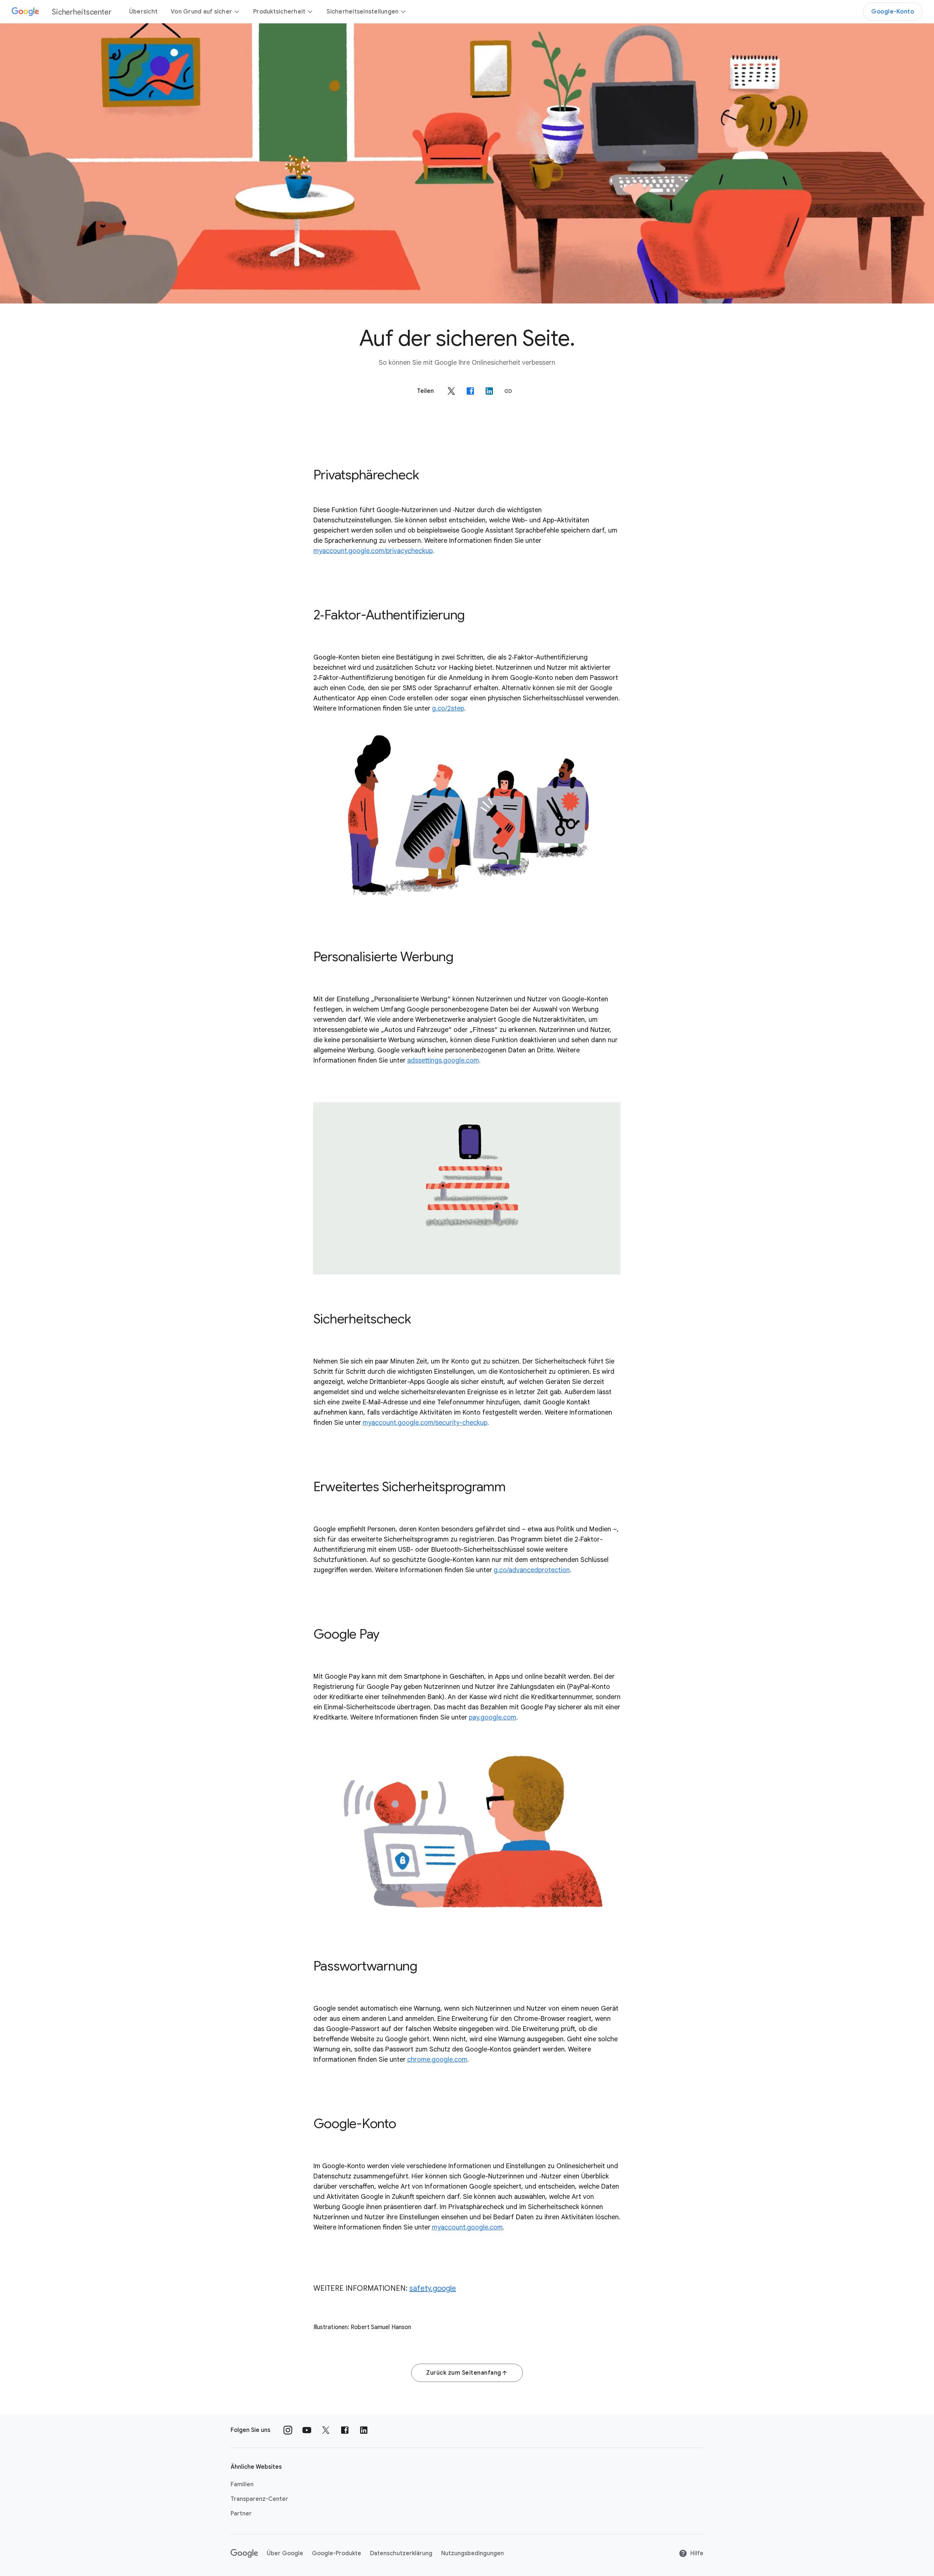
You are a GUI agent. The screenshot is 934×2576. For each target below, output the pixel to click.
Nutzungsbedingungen (472, 2553)
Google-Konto (893, 12)
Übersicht (143, 12)
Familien (242, 2484)
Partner (241, 2514)
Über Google (285, 2553)
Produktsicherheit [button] (279, 12)
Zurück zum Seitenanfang (464, 2373)
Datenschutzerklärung (401, 2553)
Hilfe (697, 2553)
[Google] (244, 2553)
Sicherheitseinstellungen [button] (362, 12)
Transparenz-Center (259, 2499)
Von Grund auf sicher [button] (201, 12)
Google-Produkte (337, 2553)
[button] (508, 391)
